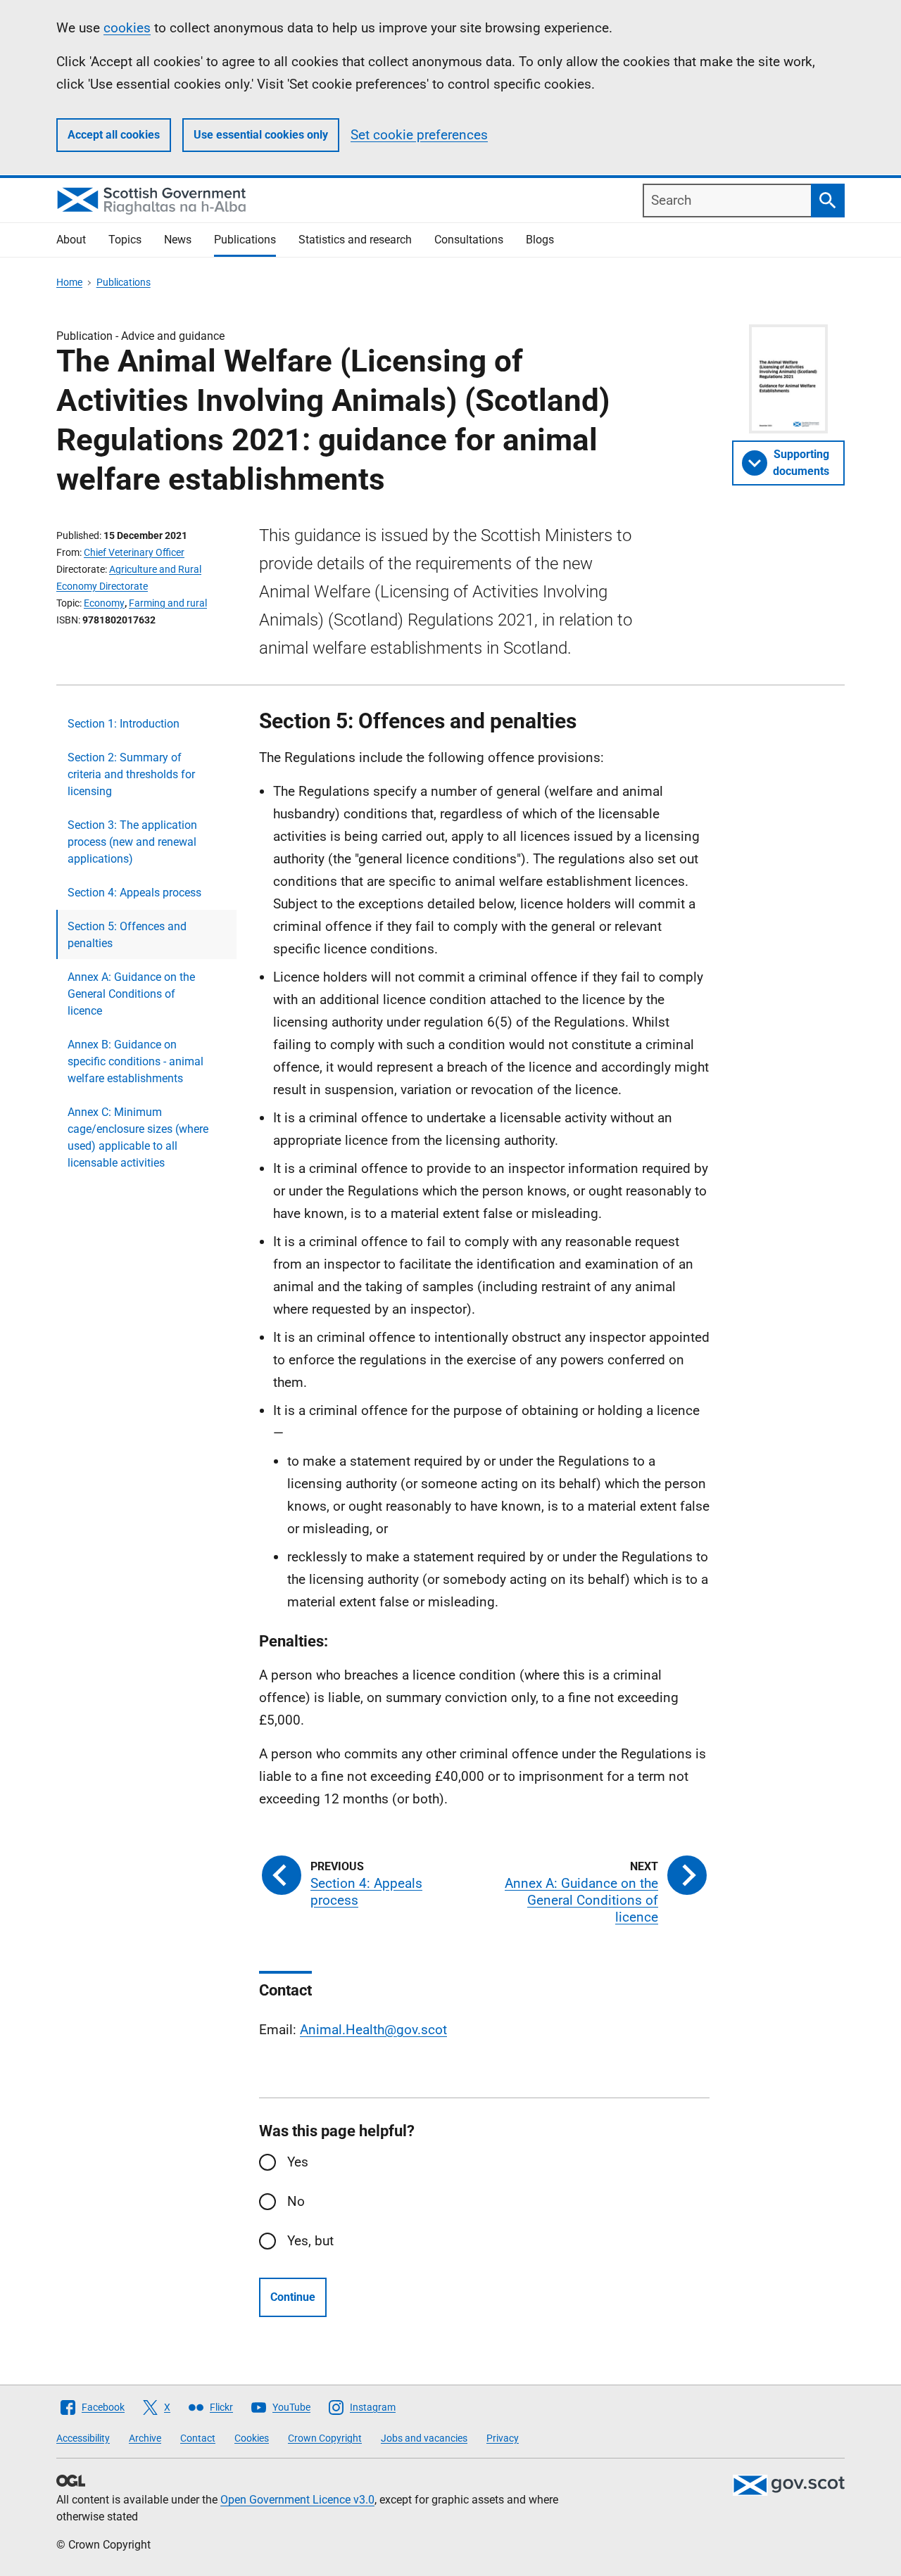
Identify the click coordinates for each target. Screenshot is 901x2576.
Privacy (503, 2438)
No (296, 2201)
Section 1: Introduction (124, 724)
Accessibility (83, 2438)
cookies (127, 28)
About (71, 240)
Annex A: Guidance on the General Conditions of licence (131, 994)
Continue (293, 2297)
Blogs (540, 240)
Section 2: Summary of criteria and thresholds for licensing (131, 774)
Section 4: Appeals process (134, 893)
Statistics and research (355, 240)
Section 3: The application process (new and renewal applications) (132, 842)
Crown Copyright (325, 2438)
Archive (145, 2438)
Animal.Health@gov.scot (373, 2030)
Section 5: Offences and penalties (127, 935)
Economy (104, 603)
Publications (245, 240)
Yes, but (310, 2241)
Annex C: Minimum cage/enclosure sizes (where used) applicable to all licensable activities (138, 1137)
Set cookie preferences (419, 135)
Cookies (252, 2438)
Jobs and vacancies (424, 2438)
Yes (298, 2162)
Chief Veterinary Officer (134, 552)
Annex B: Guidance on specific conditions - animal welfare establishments (136, 1061)
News (178, 240)
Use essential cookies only (261, 135)
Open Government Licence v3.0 (297, 2500)
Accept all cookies (114, 135)
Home (69, 282)
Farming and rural (168, 603)
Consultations (469, 240)
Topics (125, 240)
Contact (198, 2438)
